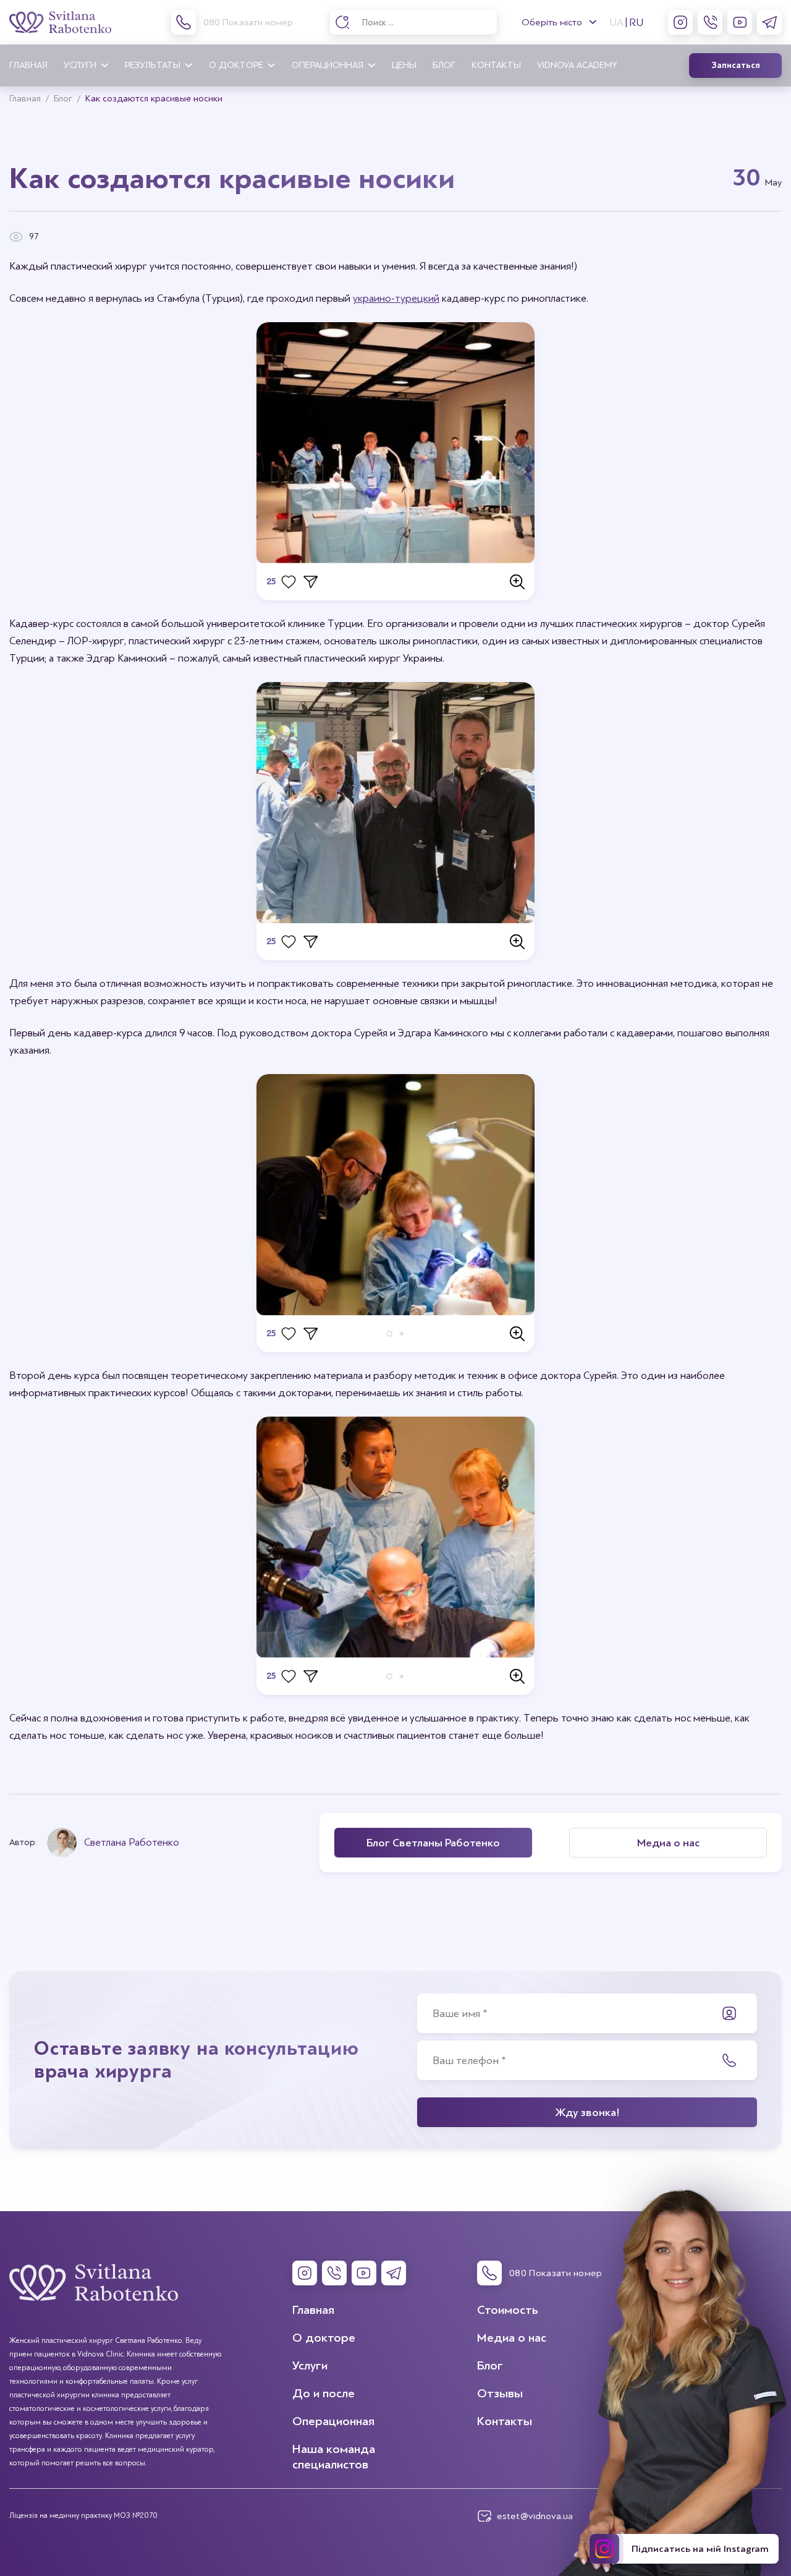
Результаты (153, 65)
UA (616, 22)
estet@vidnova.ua (535, 2516)
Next (513, 1195)
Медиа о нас (512, 2338)
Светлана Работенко (132, 1842)
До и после (324, 2393)
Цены (404, 65)
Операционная (328, 65)
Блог (444, 65)
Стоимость (508, 2310)
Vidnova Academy (577, 65)
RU (637, 22)
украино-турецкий (396, 298)
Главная (28, 65)
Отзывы (500, 2393)
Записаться (736, 66)
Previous (278, 1195)
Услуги (80, 65)
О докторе (236, 65)
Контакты (496, 65)
